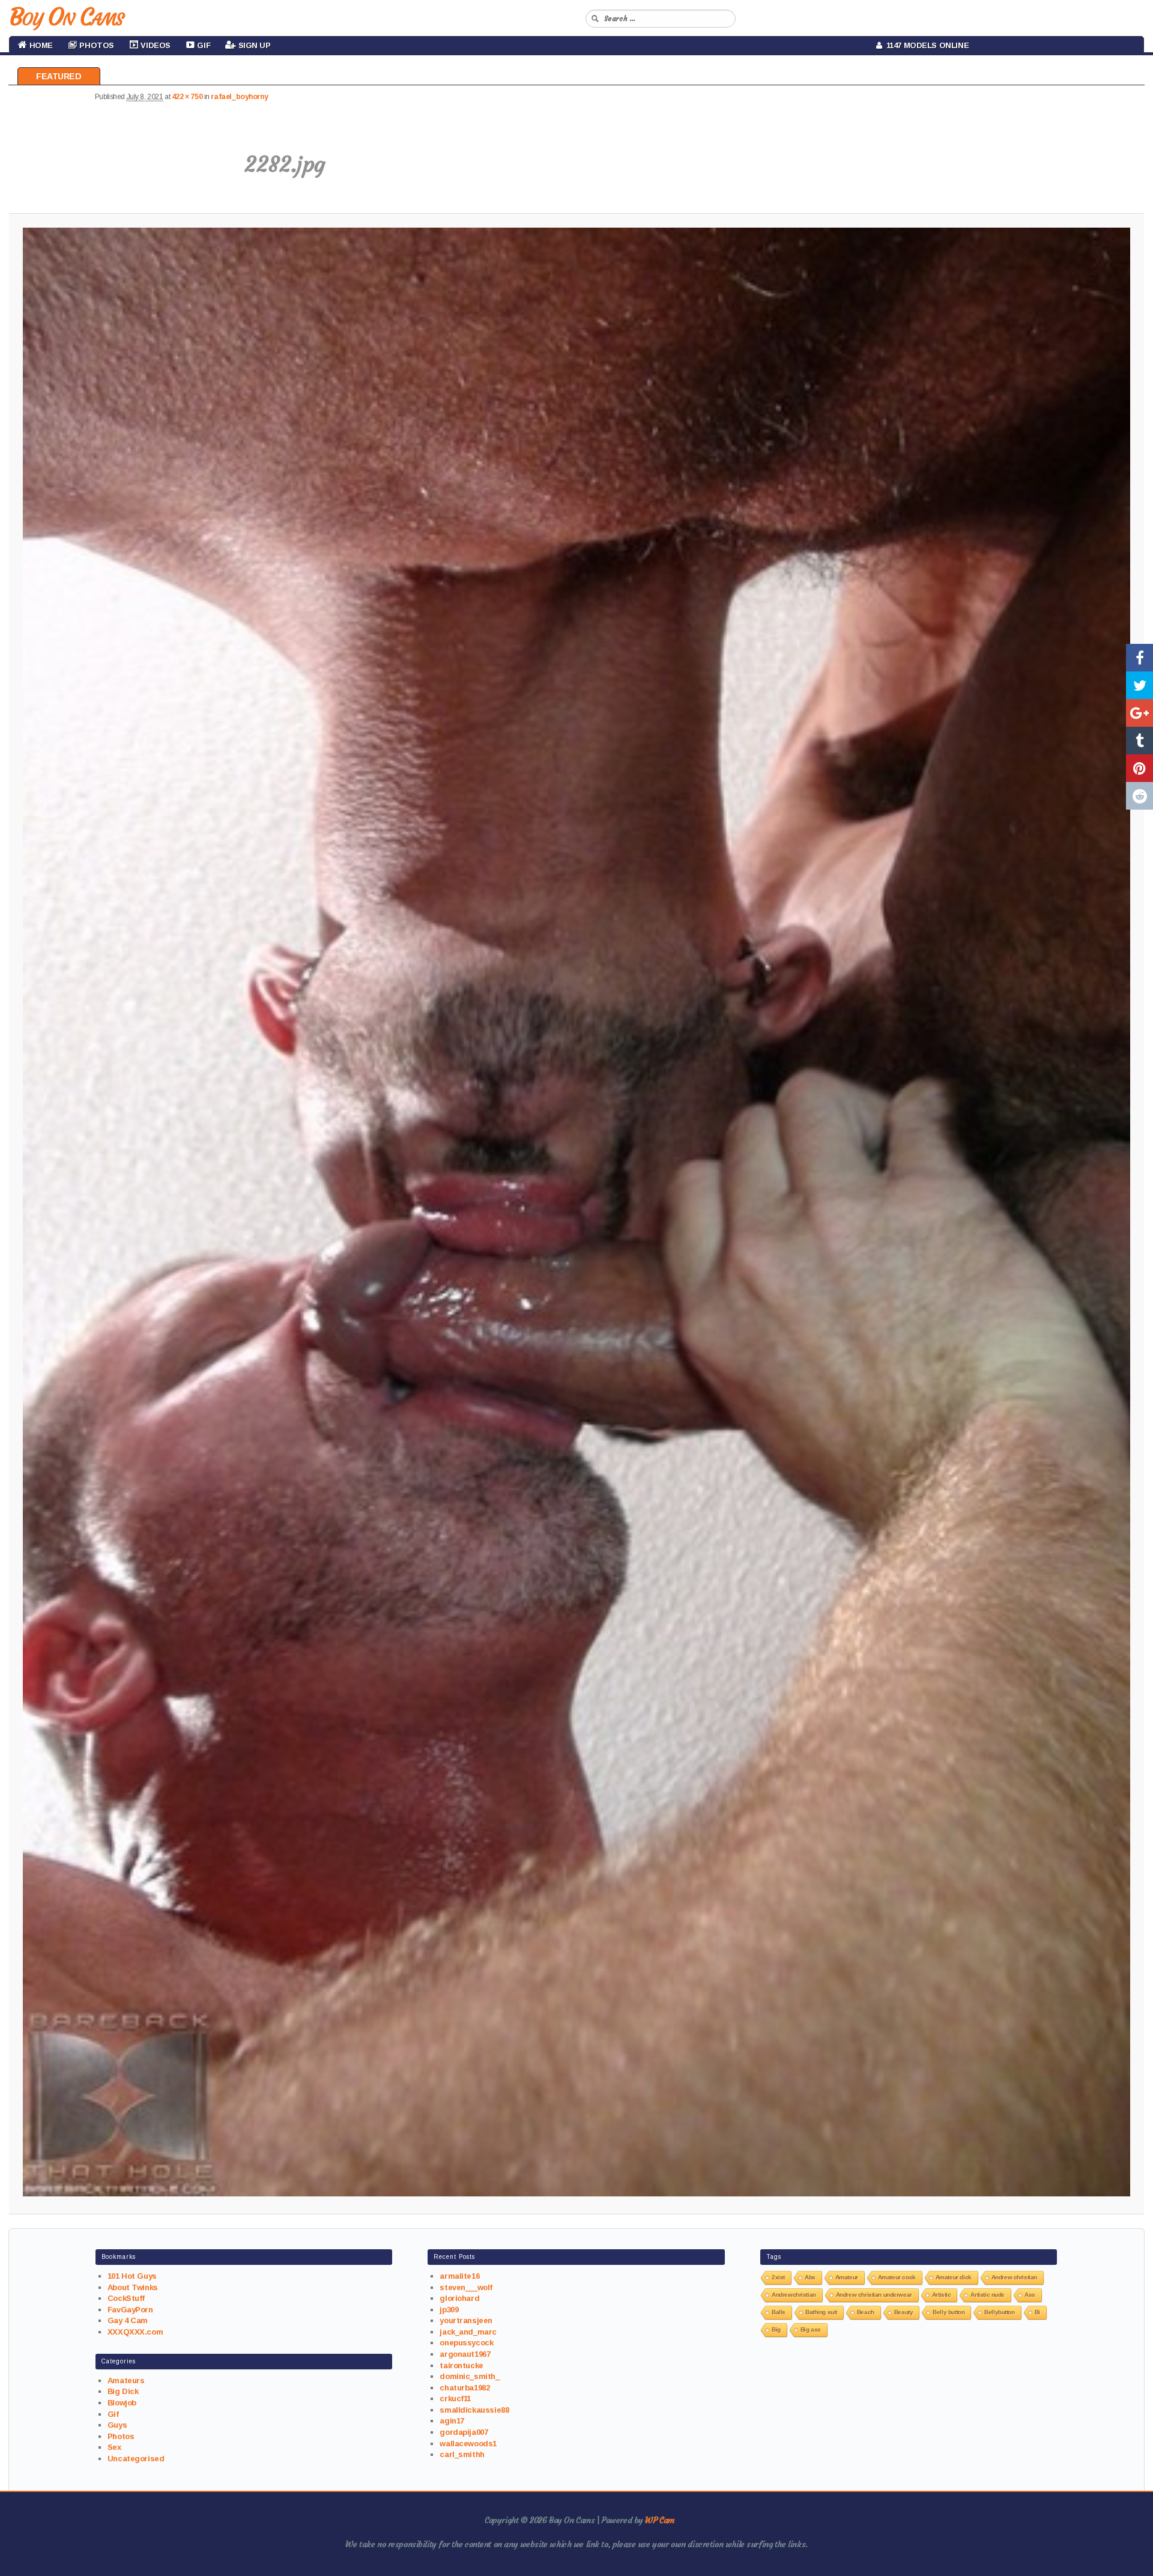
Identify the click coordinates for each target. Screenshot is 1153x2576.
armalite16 (459, 2276)
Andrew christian (1014, 2277)
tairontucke (461, 2365)
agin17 (452, 2421)
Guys (117, 2425)
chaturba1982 (465, 2388)
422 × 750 (187, 97)
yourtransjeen (466, 2320)
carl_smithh (462, 2454)
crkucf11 (455, 2399)
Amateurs (126, 2381)
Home (40, 45)
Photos (121, 2436)
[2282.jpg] (577, 1212)
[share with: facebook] (1139, 658)
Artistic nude (988, 2295)
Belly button (949, 2312)
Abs (810, 2277)
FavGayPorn (130, 2310)
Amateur (847, 2277)
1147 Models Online (926, 45)
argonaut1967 (465, 2354)
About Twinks (133, 2287)
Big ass (811, 2329)
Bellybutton (999, 2312)
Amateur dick (954, 2277)
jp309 (449, 2310)
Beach (866, 2312)
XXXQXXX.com (135, 2332)
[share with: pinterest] (1139, 768)
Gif (113, 2414)
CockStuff (126, 2298)
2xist (778, 2277)
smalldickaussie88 (474, 2410)
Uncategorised (136, 2459)
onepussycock (466, 2343)
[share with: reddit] (1139, 796)
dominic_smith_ (469, 2376)
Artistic (942, 2295)
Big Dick (123, 2391)
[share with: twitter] (1139, 685)
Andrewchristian (794, 2295)
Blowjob (122, 2403)
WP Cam (659, 2520)
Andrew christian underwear (874, 2295)
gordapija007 (464, 2432)
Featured (59, 76)
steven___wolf (466, 2287)
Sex (114, 2447)
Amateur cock (897, 2277)
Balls (779, 2312)
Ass (1030, 2295)
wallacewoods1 (468, 2444)
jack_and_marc (468, 2332)
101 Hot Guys (132, 2276)
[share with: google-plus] (1139, 713)
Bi (1037, 2312)
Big (776, 2329)
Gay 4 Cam (128, 2320)
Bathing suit (821, 2312)
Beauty (903, 2312)
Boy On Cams (66, 17)
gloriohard (459, 2298)
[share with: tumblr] (1139, 741)
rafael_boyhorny (239, 97)
